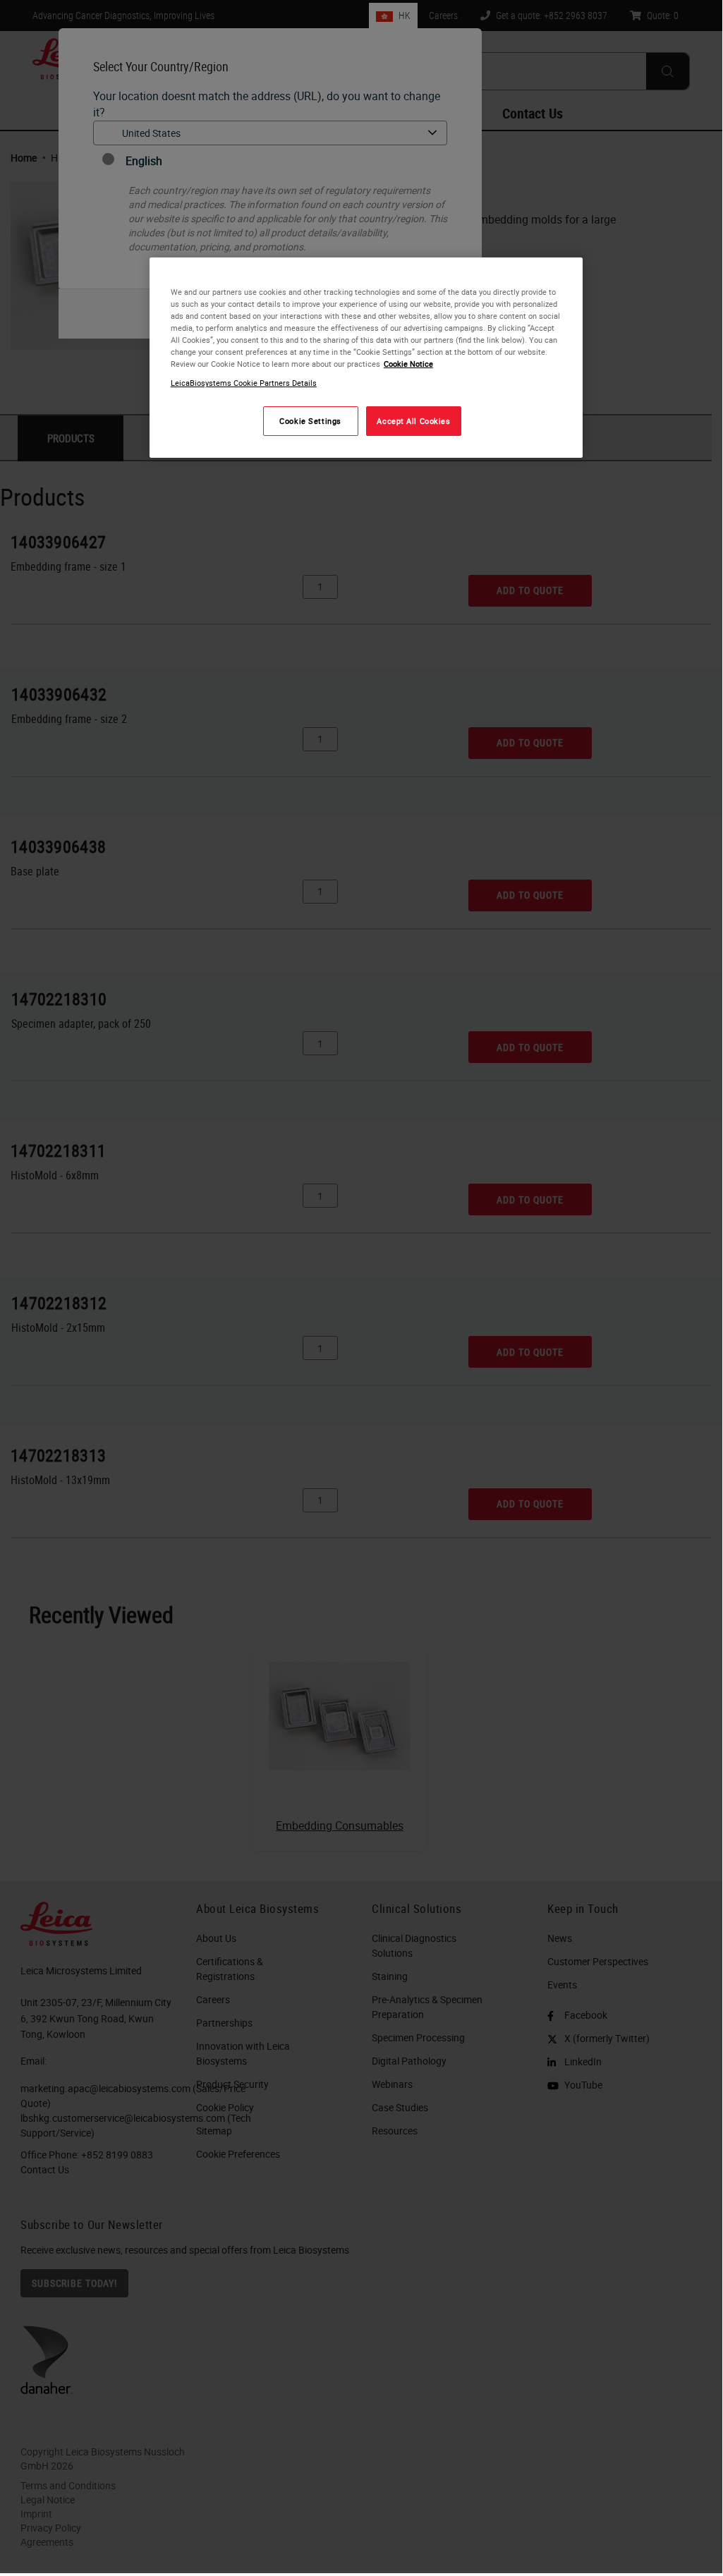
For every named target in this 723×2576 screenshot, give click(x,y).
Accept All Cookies (413, 421)
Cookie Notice (408, 364)
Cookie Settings (310, 421)
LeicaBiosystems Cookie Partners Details (244, 383)
